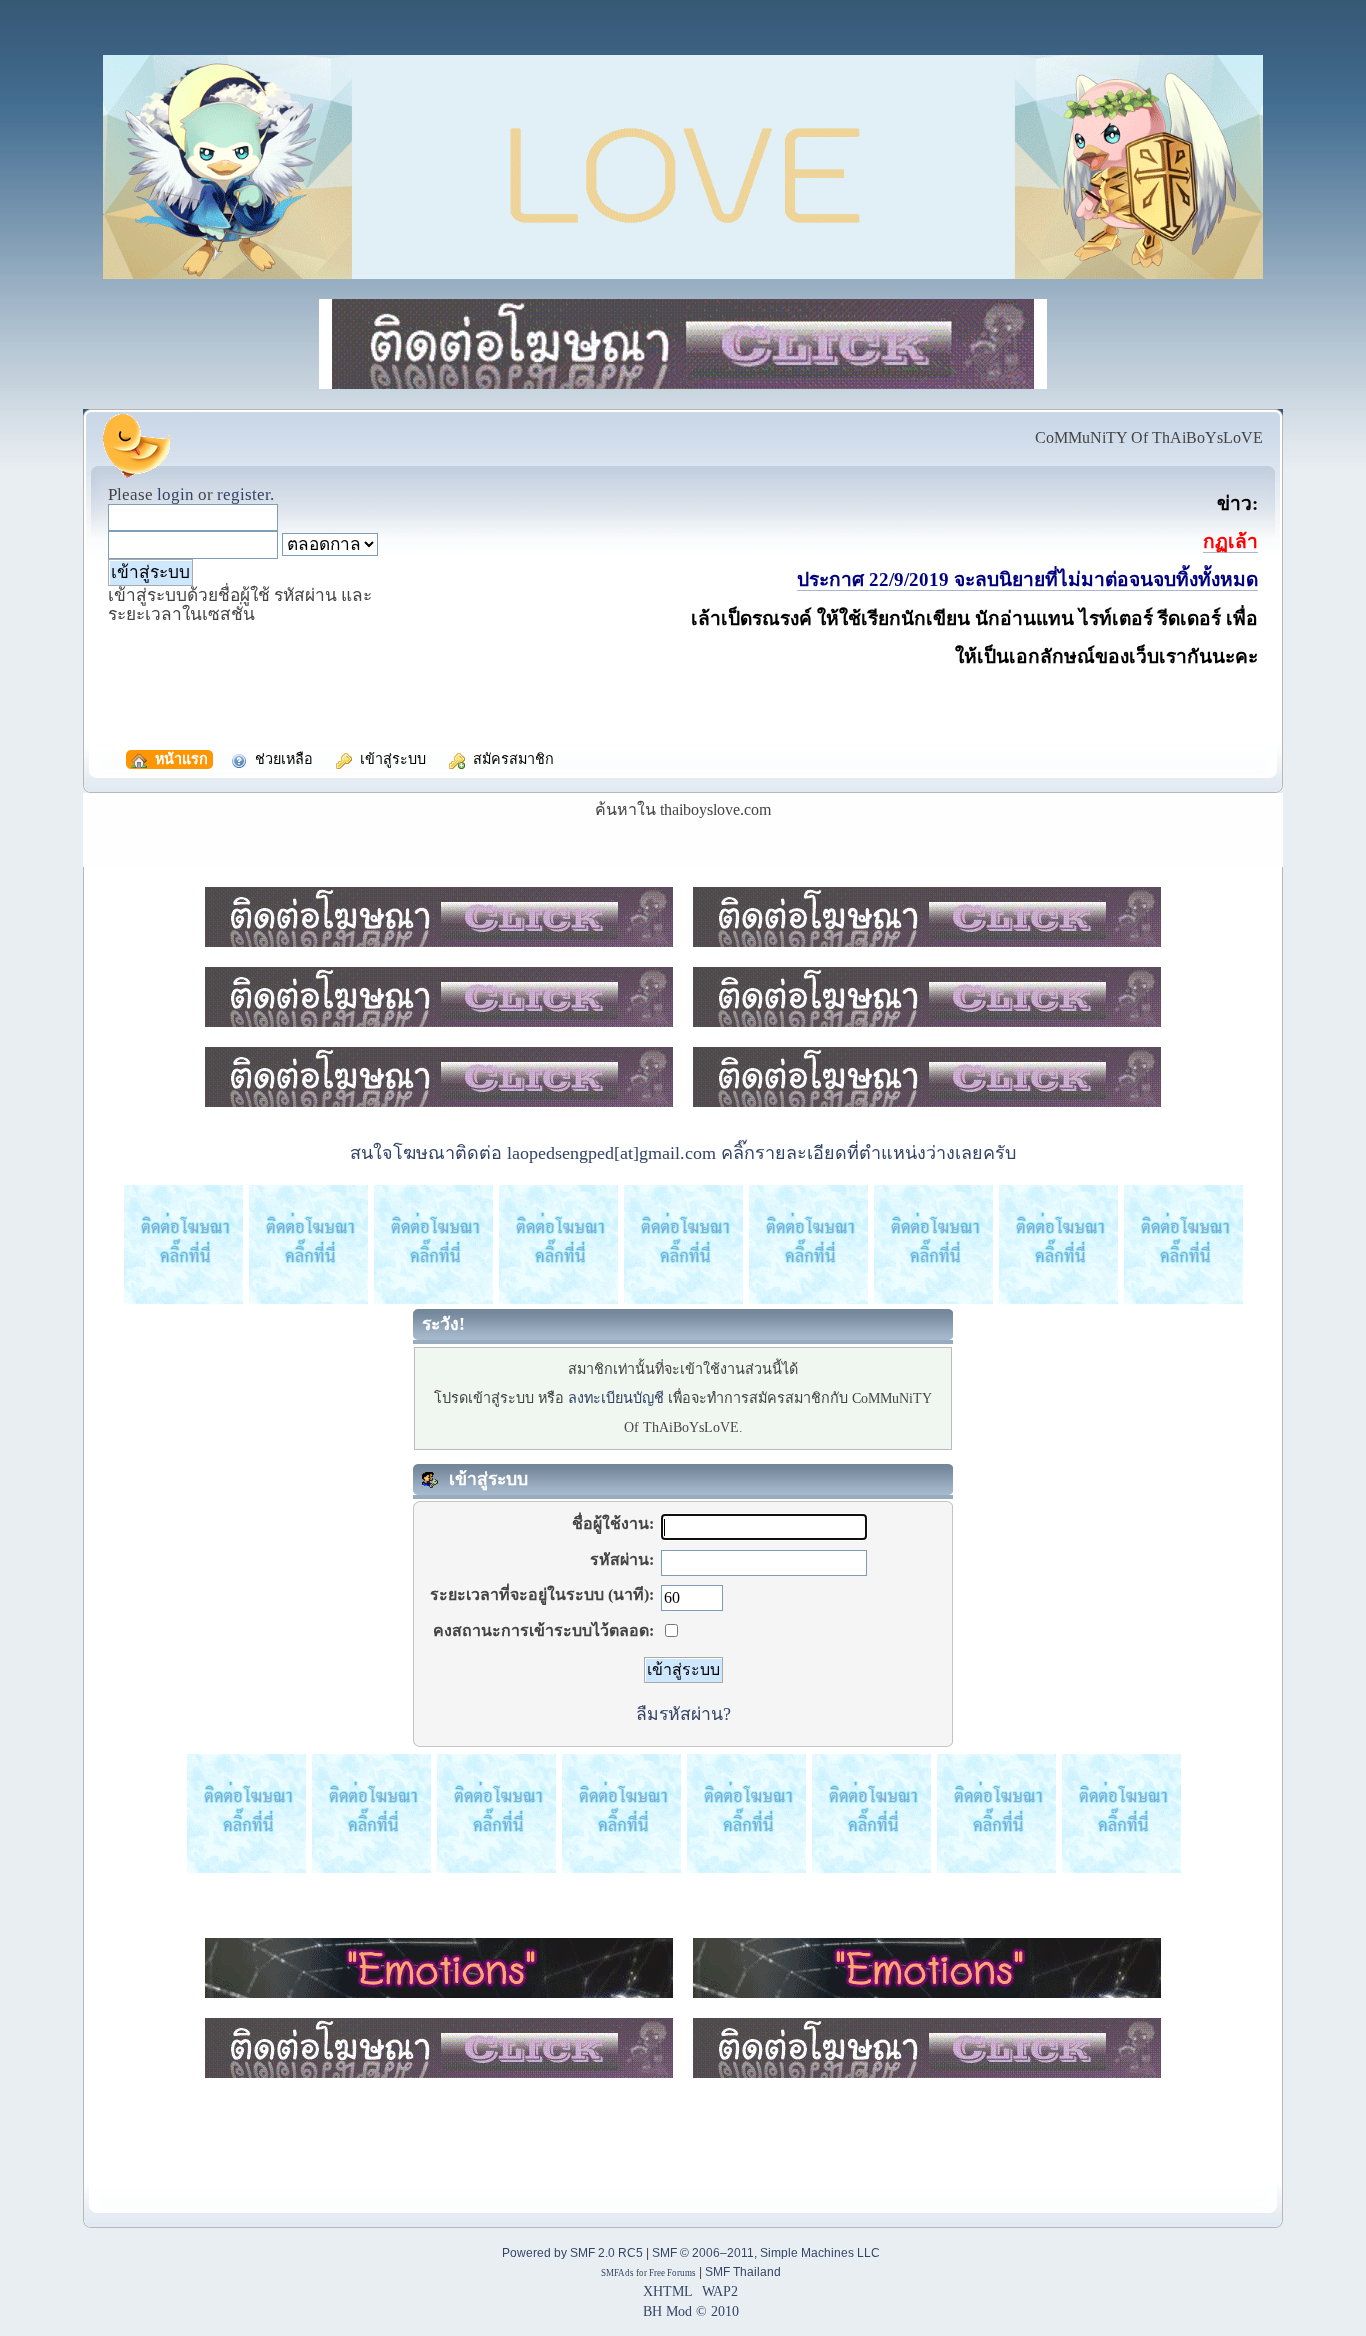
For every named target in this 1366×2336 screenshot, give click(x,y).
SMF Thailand (743, 2272)
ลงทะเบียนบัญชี (616, 1398)
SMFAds (617, 2273)
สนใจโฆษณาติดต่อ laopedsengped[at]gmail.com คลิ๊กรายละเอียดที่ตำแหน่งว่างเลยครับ (683, 1153)
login (175, 494)
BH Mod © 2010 (691, 2311)
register (243, 494)
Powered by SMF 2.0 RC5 (572, 2253)
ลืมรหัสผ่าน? (683, 1714)
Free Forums (672, 2273)
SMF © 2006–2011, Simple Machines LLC (766, 2253)
